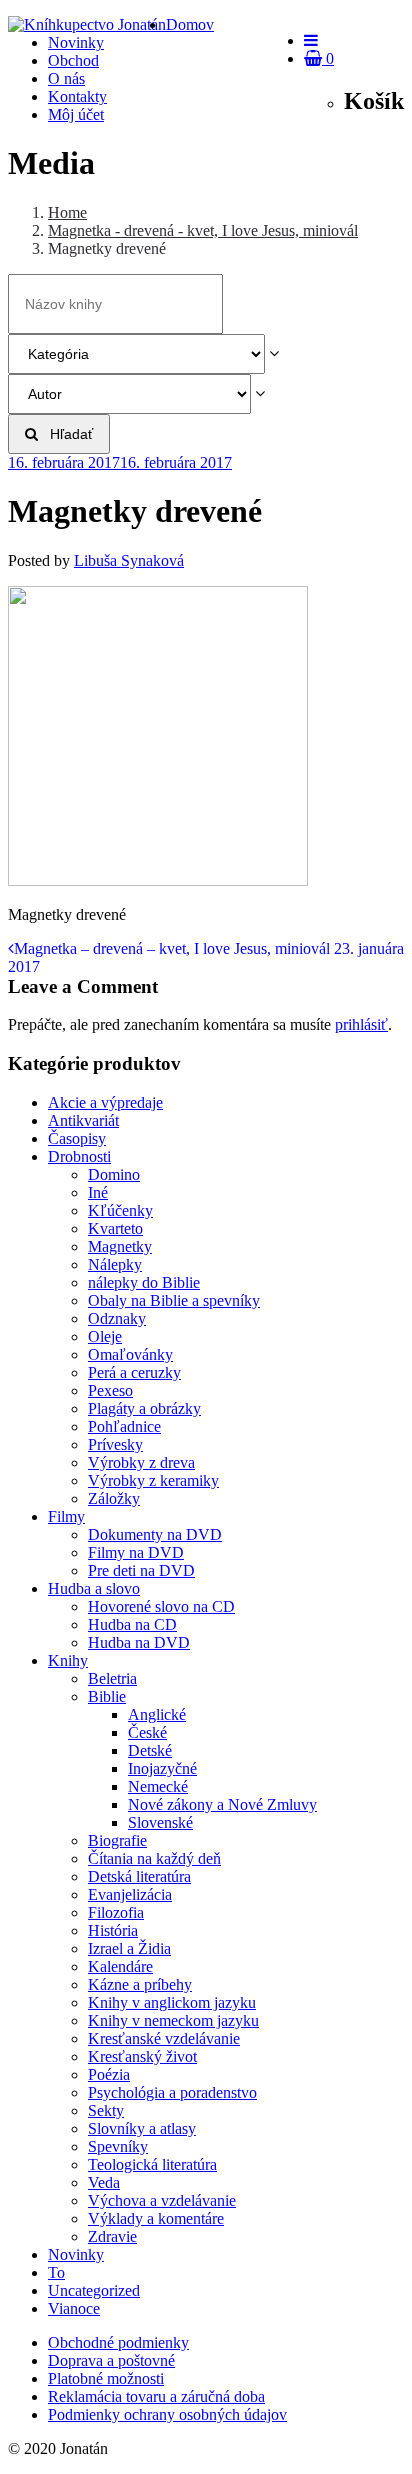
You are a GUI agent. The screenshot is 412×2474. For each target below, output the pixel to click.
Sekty (106, 2110)
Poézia (109, 2074)
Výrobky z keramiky (153, 1480)
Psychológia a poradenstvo (172, 2092)
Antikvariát (83, 1120)
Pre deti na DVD (141, 1570)
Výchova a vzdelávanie (162, 2200)
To (56, 2272)
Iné (98, 1192)
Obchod (73, 60)
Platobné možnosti (106, 2378)
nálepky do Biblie (144, 1282)
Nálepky (115, 1264)
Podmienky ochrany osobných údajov (167, 2414)
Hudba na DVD (139, 1642)
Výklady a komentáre (156, 2218)
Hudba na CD (132, 1624)
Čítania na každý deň (154, 1858)
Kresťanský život (142, 2056)
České (147, 1732)
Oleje (105, 1336)
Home (67, 212)
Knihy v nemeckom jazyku (173, 2020)
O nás (66, 78)
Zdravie (112, 2236)
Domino (114, 1174)
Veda (104, 2182)
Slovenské (160, 1822)
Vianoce (74, 2308)
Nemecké (158, 1786)
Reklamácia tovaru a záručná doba (156, 2396)
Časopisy (77, 1138)
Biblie (107, 1696)
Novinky (76, 42)
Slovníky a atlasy (142, 2128)
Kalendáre (120, 1966)
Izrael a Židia (129, 1948)
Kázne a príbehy (140, 1984)
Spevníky (118, 2146)
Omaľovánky (130, 1354)
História (113, 1930)
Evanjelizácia (130, 1894)
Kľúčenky (120, 1210)
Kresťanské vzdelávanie (164, 2038)
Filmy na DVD (136, 1552)
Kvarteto (115, 1228)
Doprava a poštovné (111, 2360)
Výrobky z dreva (141, 1462)
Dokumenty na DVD (155, 1534)
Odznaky (117, 1318)
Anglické (157, 1714)
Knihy (68, 1660)
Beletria (112, 1678)
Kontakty (77, 96)
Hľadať (65, 434)
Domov (190, 24)
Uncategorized (94, 2290)
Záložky (114, 1498)
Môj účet (76, 114)
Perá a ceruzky (134, 1372)
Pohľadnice (124, 1426)
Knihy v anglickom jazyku (172, 2002)
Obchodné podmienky (118, 2342)
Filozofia (116, 1912)
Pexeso (110, 1390)
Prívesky (115, 1444)
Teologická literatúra (152, 2164)
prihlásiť (361, 1024)
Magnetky (120, 1246)
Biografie (117, 1840)
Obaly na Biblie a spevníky (174, 1300)
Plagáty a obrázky (144, 1408)
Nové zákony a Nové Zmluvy (222, 1804)
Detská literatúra (139, 1876)
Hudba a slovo (94, 1588)
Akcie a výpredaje (105, 1102)
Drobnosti (79, 1156)
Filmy (66, 1516)
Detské (150, 1750)
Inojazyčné (162, 1768)
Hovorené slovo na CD (161, 1606)
